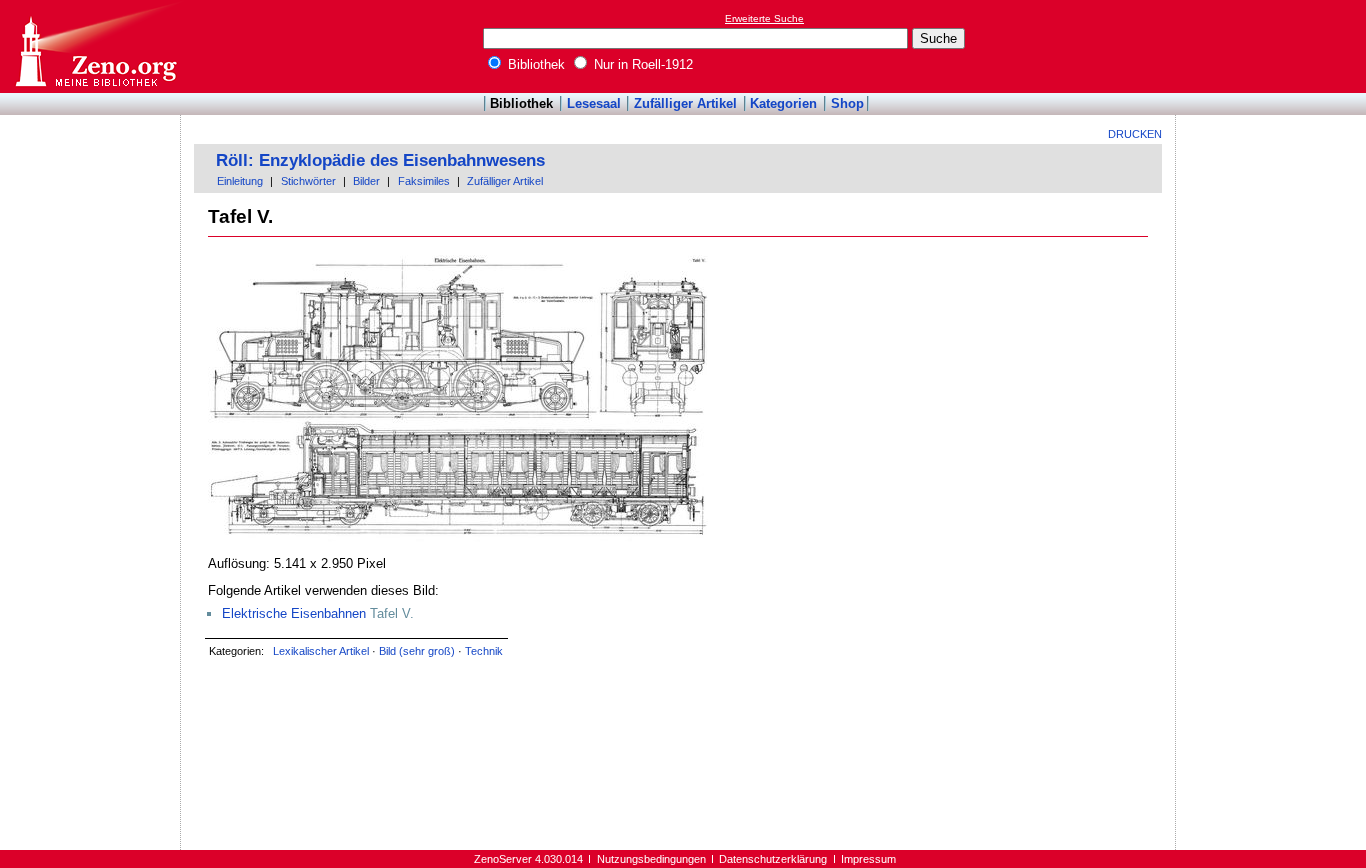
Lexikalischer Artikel (321, 651)
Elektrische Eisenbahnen (294, 613)
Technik (484, 651)
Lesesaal (594, 103)
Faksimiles (424, 181)
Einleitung (240, 181)
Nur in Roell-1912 (641, 64)
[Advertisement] (1274, 46)
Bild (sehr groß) (417, 651)
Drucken (1135, 134)
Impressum (868, 859)
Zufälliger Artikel (685, 103)
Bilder (366, 181)
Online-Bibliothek (95, 46)
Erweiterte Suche (764, 18)
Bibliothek (534, 64)
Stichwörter (308, 181)
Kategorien (783, 103)
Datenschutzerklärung (773, 859)
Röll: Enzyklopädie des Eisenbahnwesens (380, 160)
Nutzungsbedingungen (651, 859)
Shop (847, 103)
